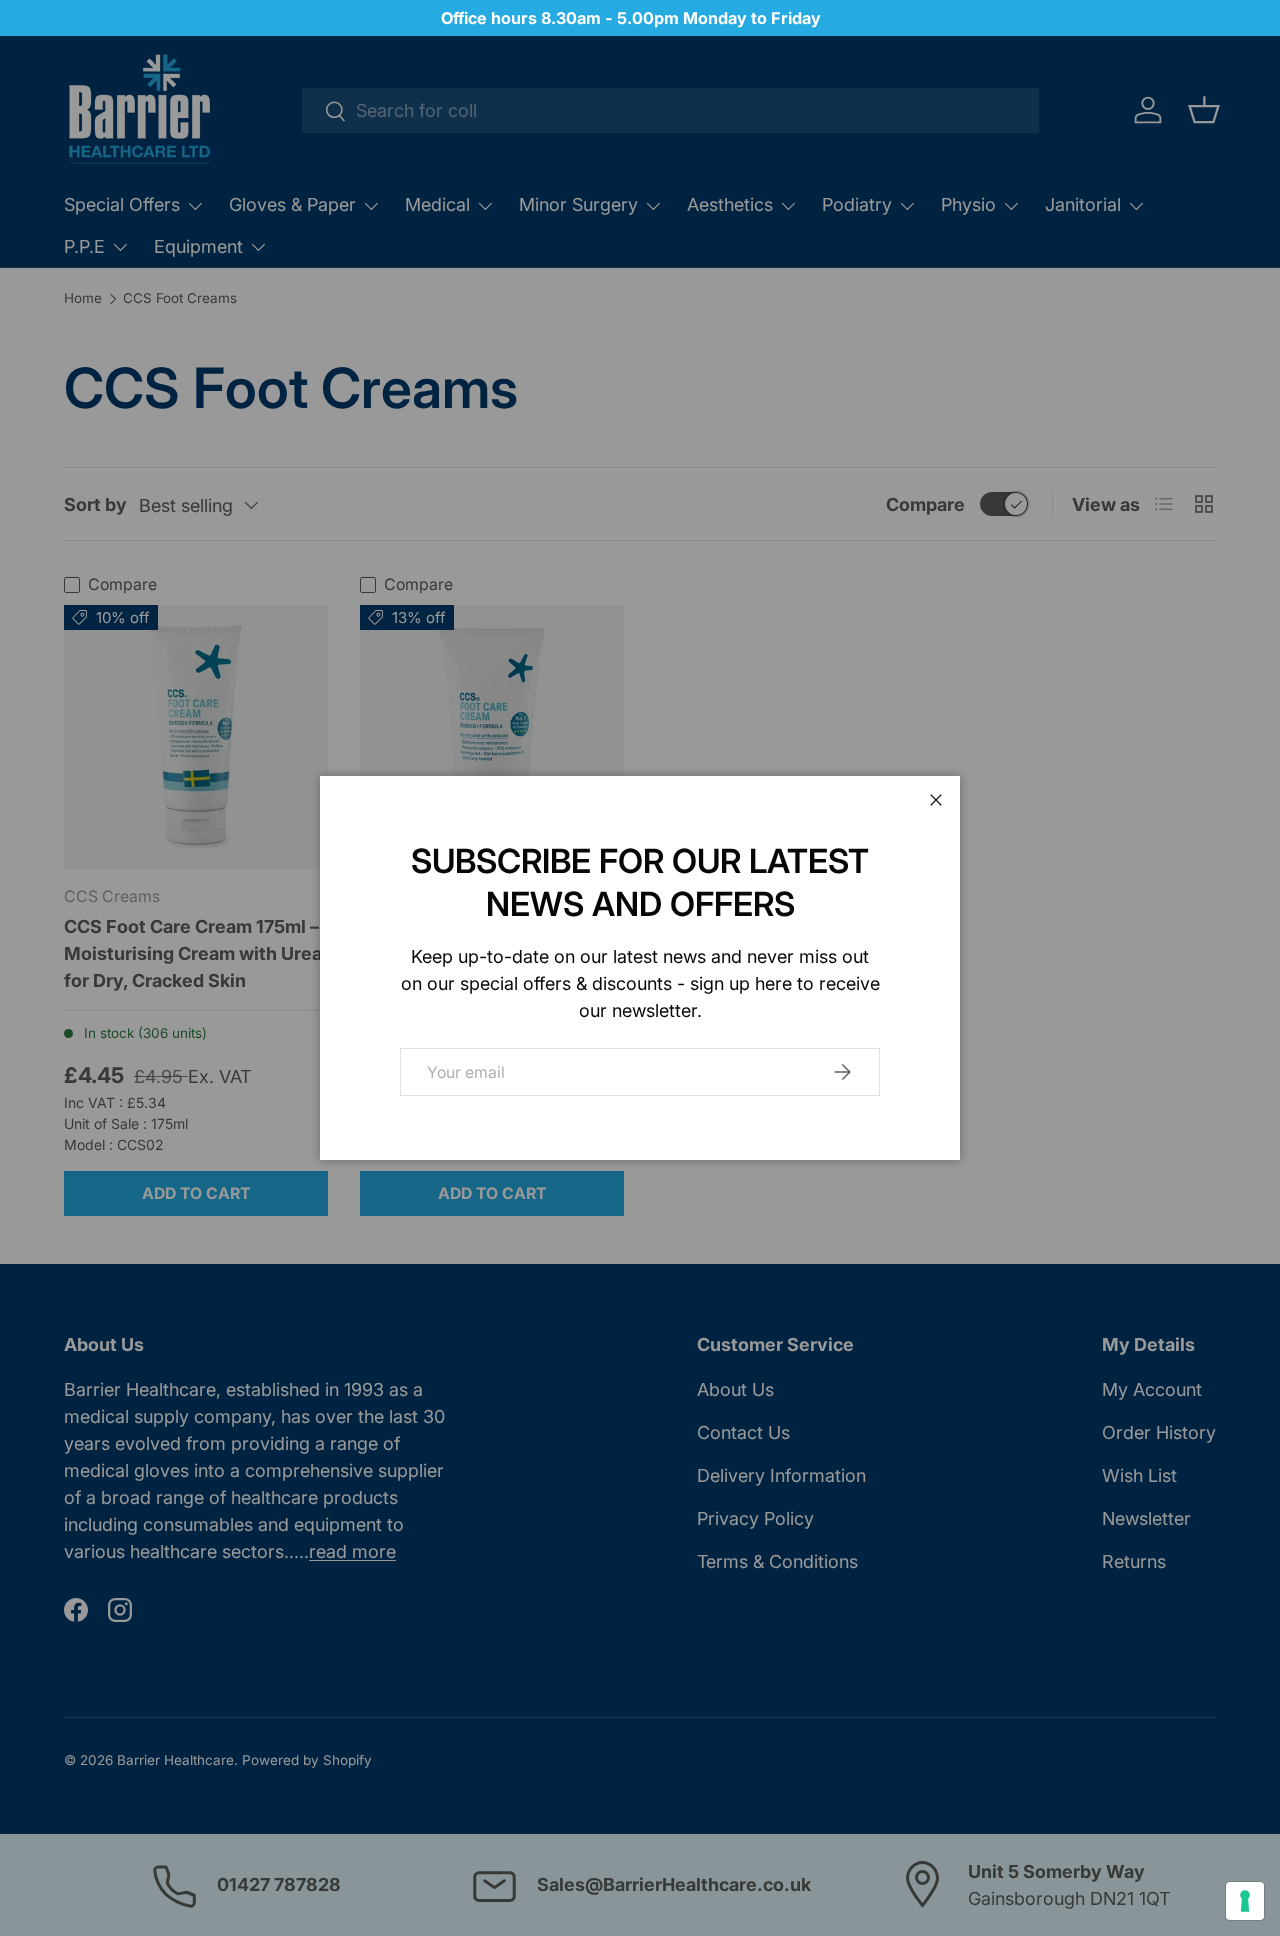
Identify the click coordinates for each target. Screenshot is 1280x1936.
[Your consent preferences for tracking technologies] (1245, 1901)
